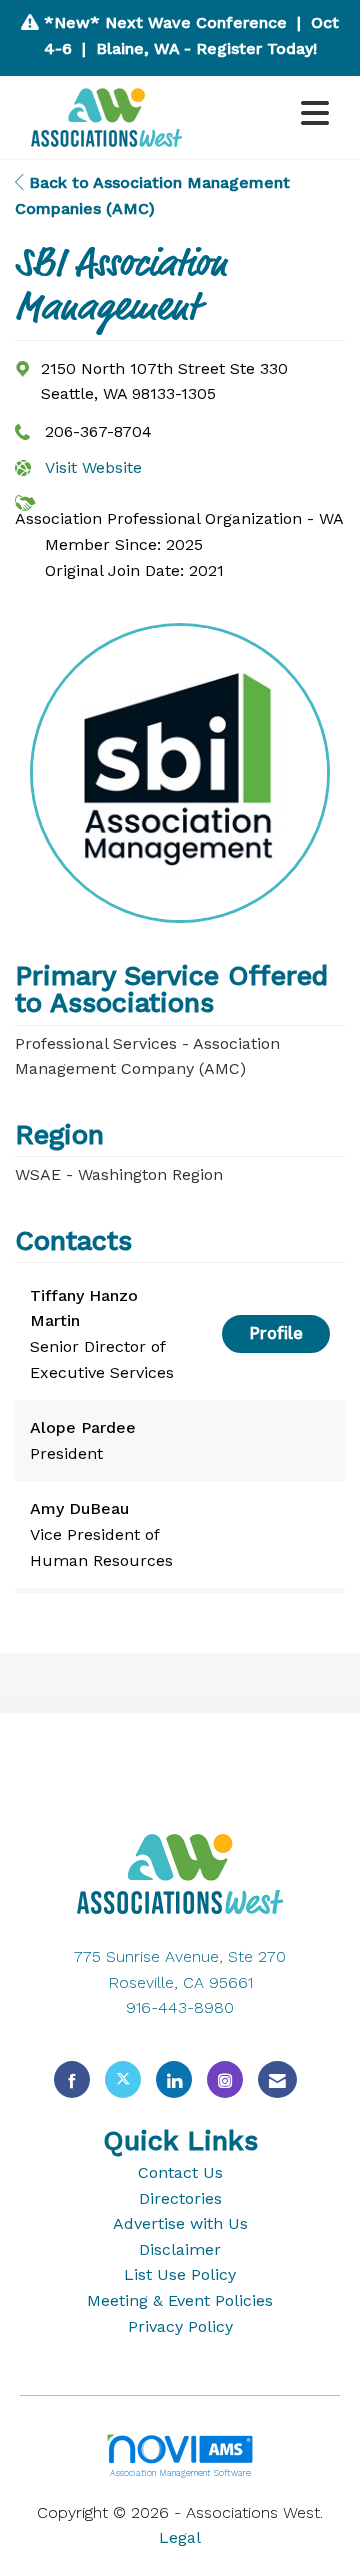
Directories (180, 2198)
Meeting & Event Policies (180, 2300)
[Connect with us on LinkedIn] (174, 2079)
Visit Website (93, 467)
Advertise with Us (180, 2223)
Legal (180, 2537)
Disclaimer (180, 2249)
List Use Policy (180, 2274)
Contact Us (180, 2172)
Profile (276, 1333)
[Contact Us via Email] (277, 2079)
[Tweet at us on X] (123, 2079)
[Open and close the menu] (269, 114)
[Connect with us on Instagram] (225, 2079)
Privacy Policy (180, 2326)
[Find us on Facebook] (72, 2079)
